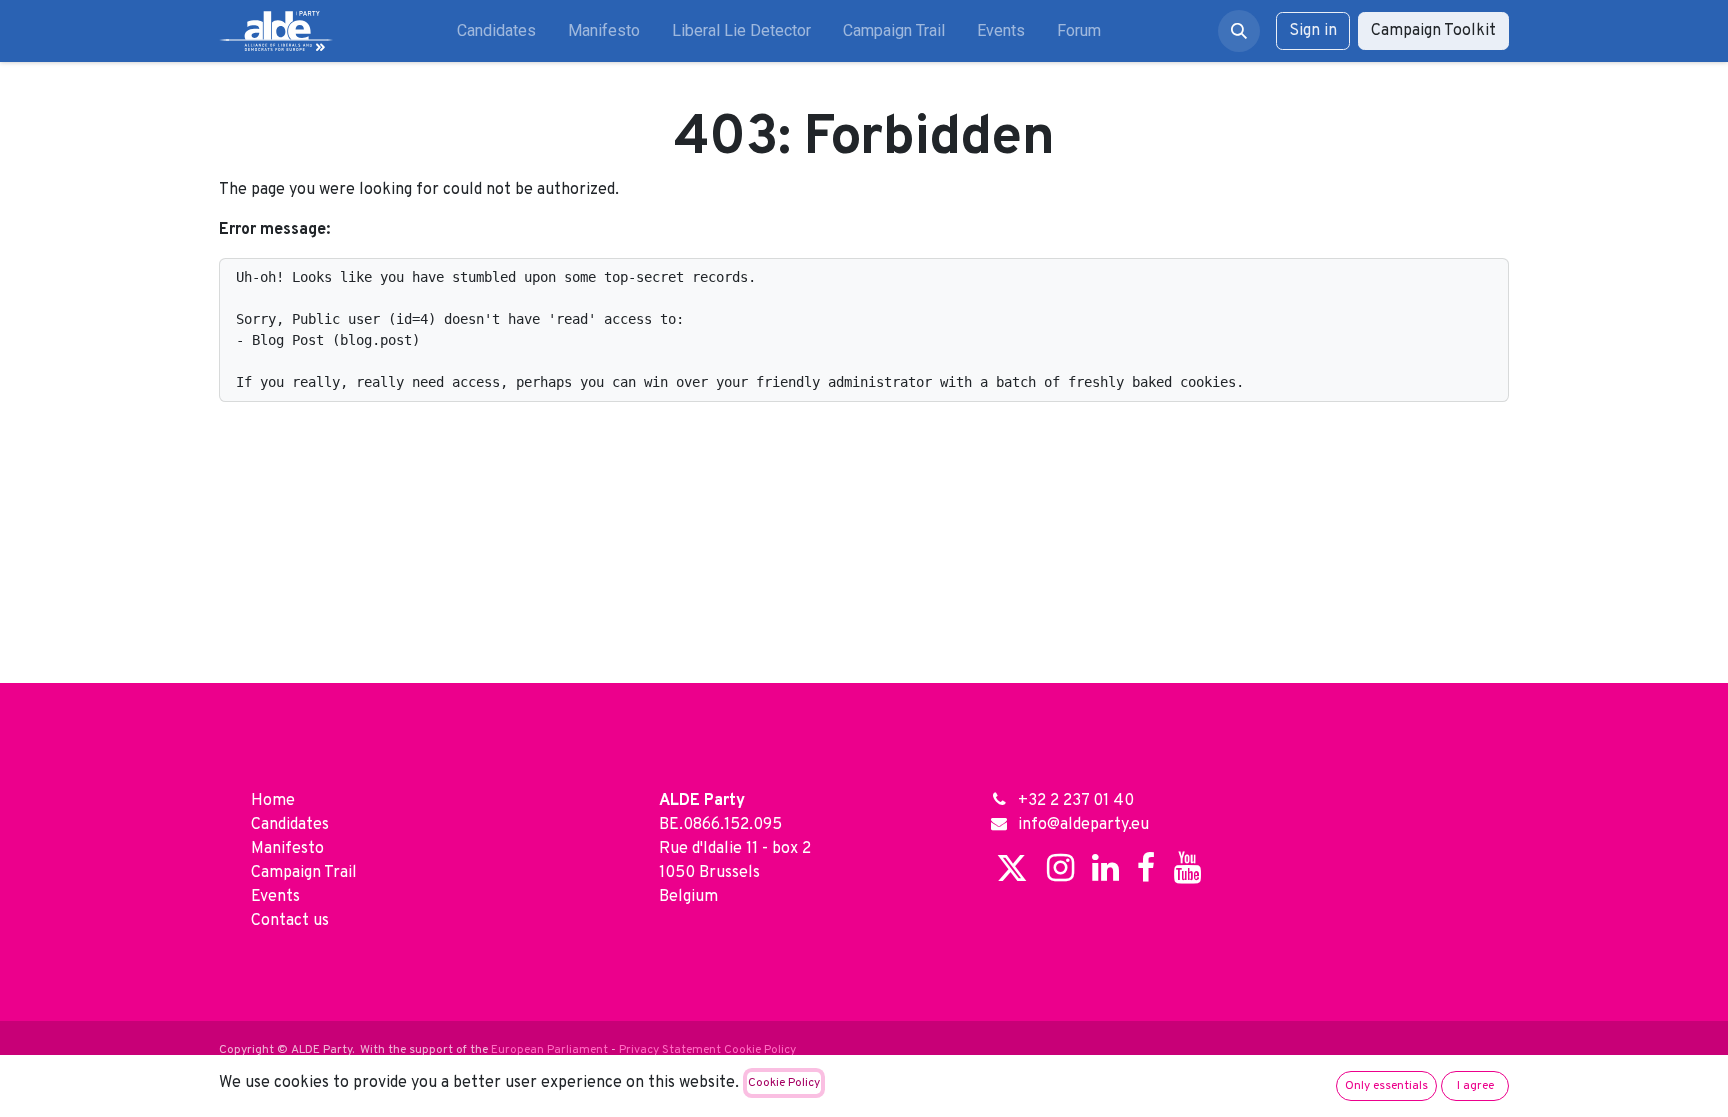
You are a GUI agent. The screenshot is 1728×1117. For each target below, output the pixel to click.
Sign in (1313, 31)
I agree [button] (1475, 1086)
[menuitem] (496, 31)
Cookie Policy (784, 1083)
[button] (1239, 31)
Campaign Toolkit (1433, 31)
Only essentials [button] (1386, 1086)
